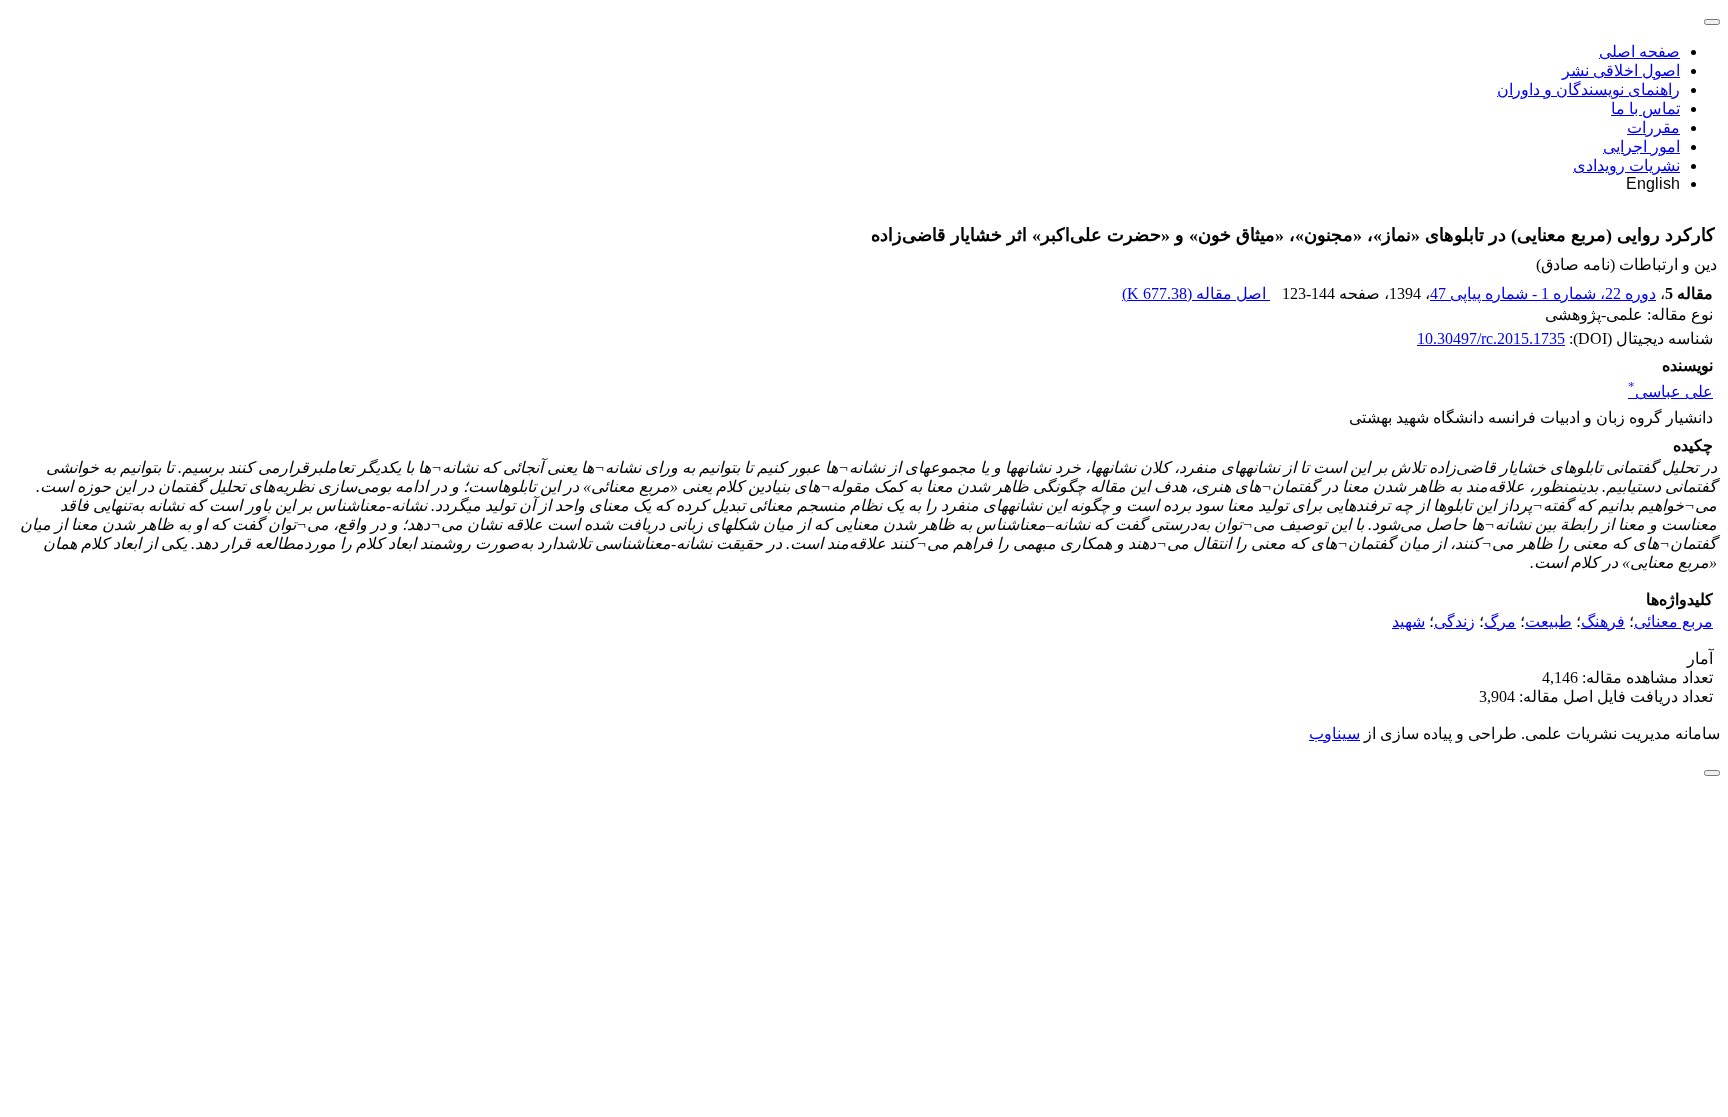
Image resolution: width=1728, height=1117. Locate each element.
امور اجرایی (1641, 146)
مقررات (1653, 127)
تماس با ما (1645, 108)
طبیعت (1548, 621)
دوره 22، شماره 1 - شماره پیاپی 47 (1543, 293)
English (1653, 183)
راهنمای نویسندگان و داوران (1588, 89)
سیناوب (1334, 733)
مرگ (1500, 621)
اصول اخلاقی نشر (1621, 70)
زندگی (1454, 621)
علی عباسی (1670, 391)
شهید (1408, 621)
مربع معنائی (1673, 621)
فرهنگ (1603, 621)
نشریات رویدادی (1626, 165)
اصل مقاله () (1196, 293)
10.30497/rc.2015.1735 (1491, 338)
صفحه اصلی (1639, 51)
